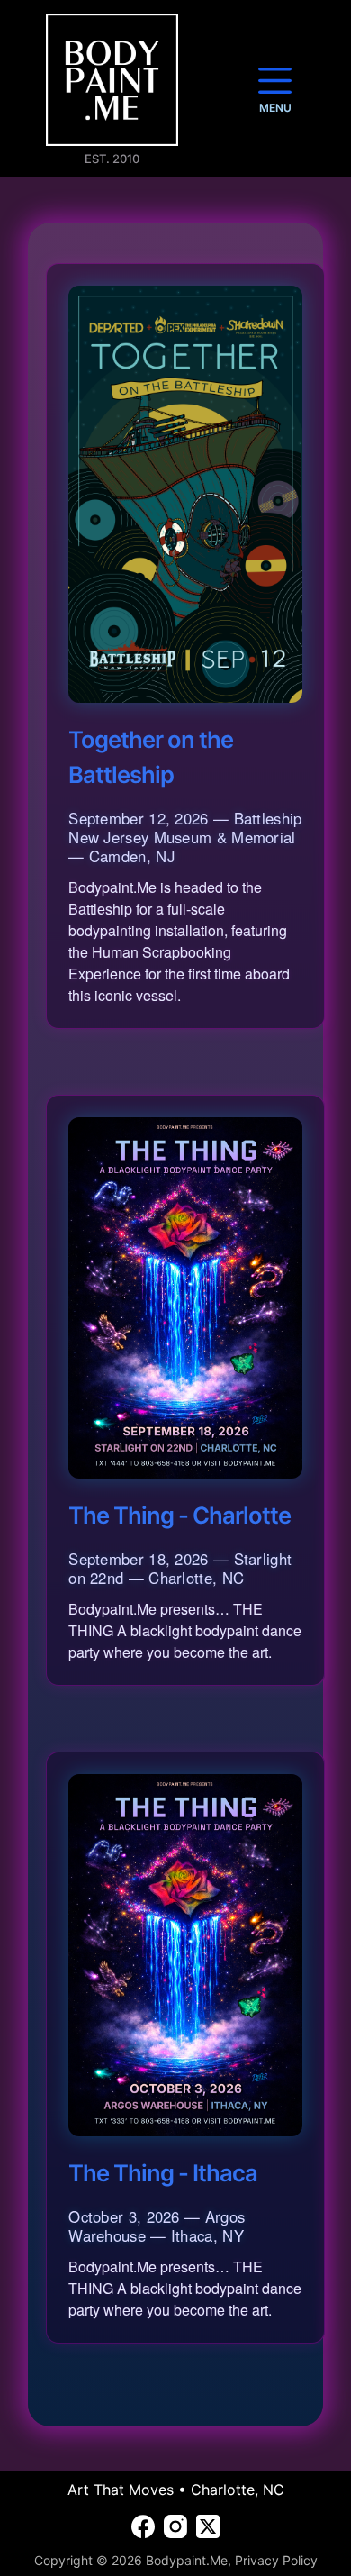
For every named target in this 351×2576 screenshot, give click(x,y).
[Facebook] (143, 2526)
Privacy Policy (276, 2560)
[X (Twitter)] (208, 2526)
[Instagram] (175, 2526)
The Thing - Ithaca (163, 2173)
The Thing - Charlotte (180, 1515)
